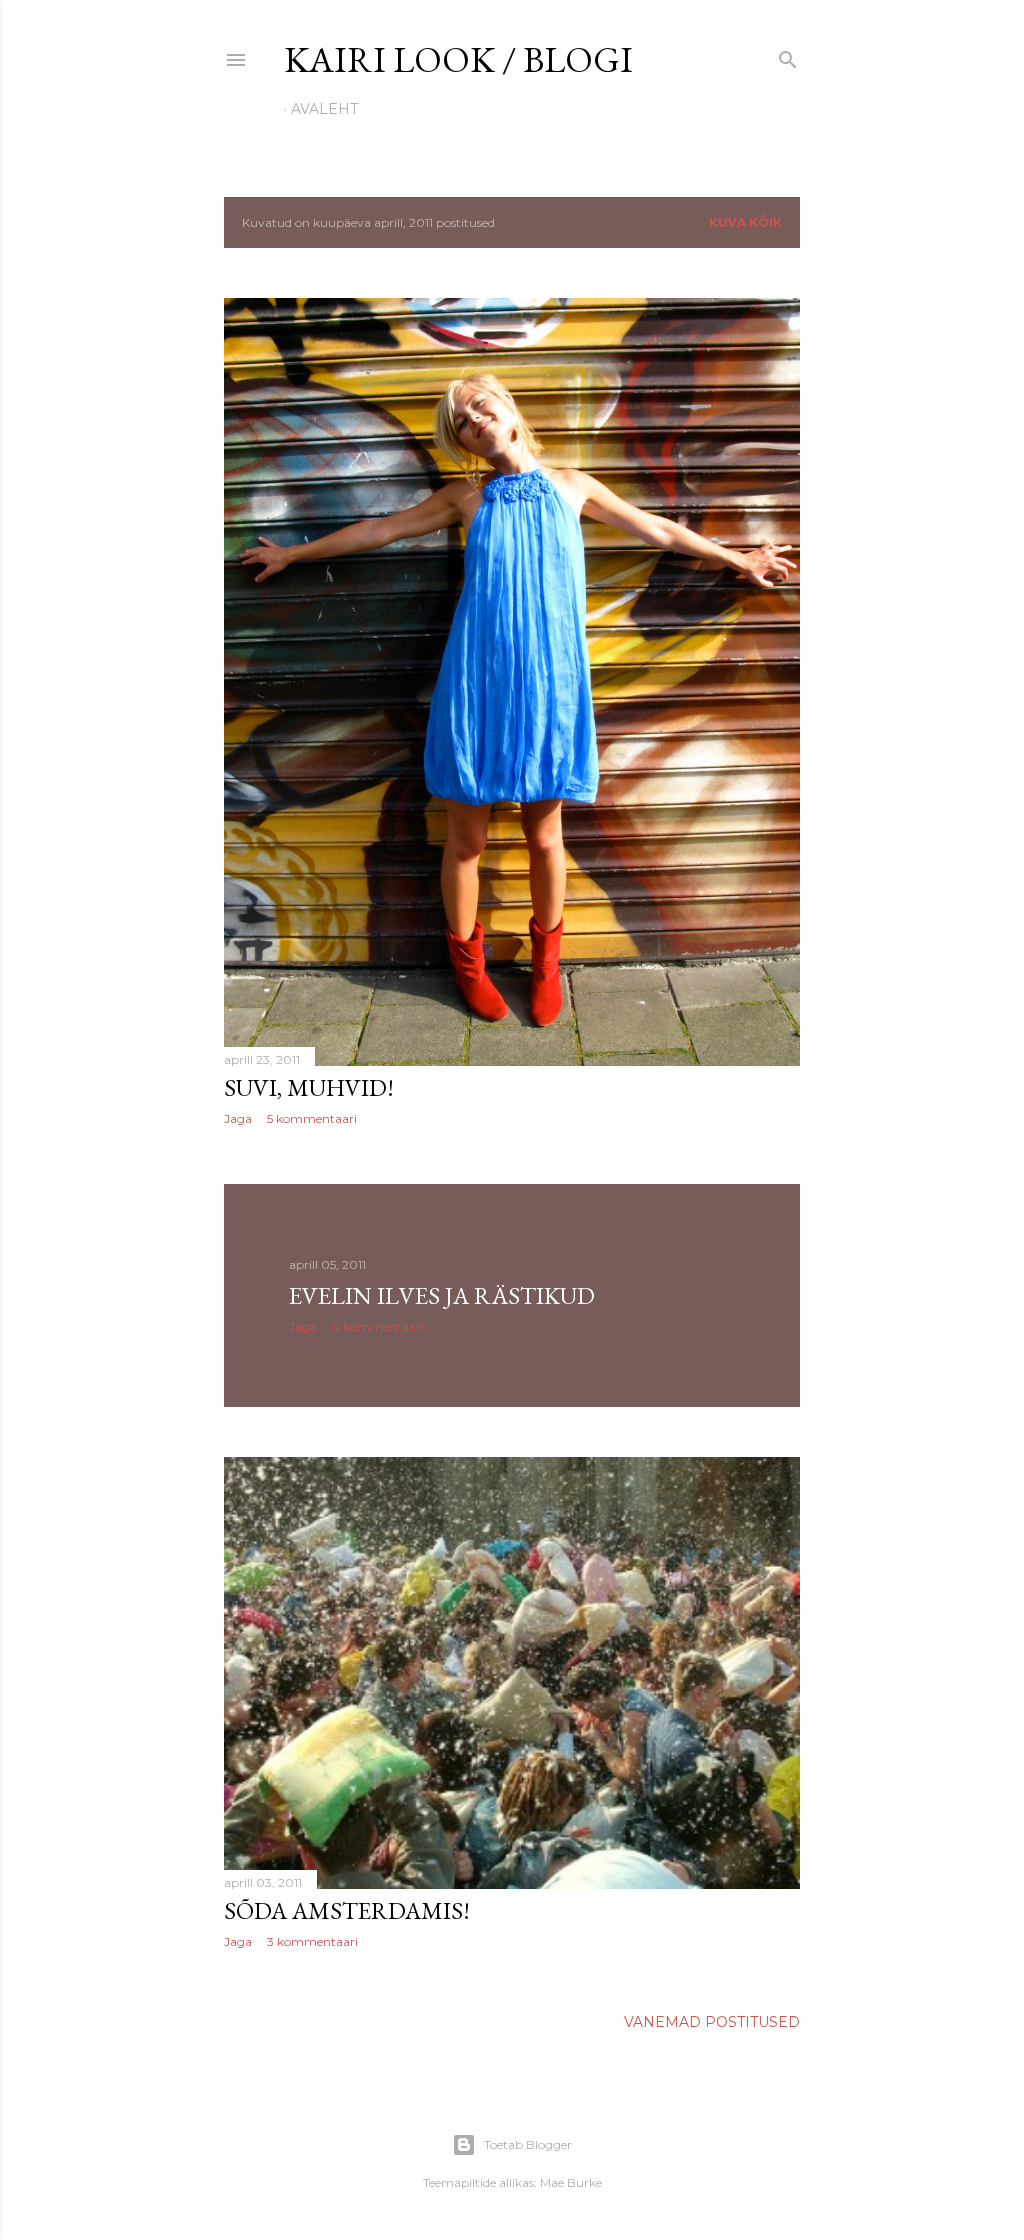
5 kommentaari (312, 1118)
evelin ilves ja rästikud (442, 1295)
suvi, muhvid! (309, 1087)
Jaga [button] (238, 1118)
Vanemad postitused (712, 2022)
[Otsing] (788, 55)
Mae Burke (571, 2182)
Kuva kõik (745, 222)
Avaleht (324, 109)
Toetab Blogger (528, 2144)
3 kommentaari (312, 1941)
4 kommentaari (378, 1326)
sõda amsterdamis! (347, 1910)
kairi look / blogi (458, 59)
